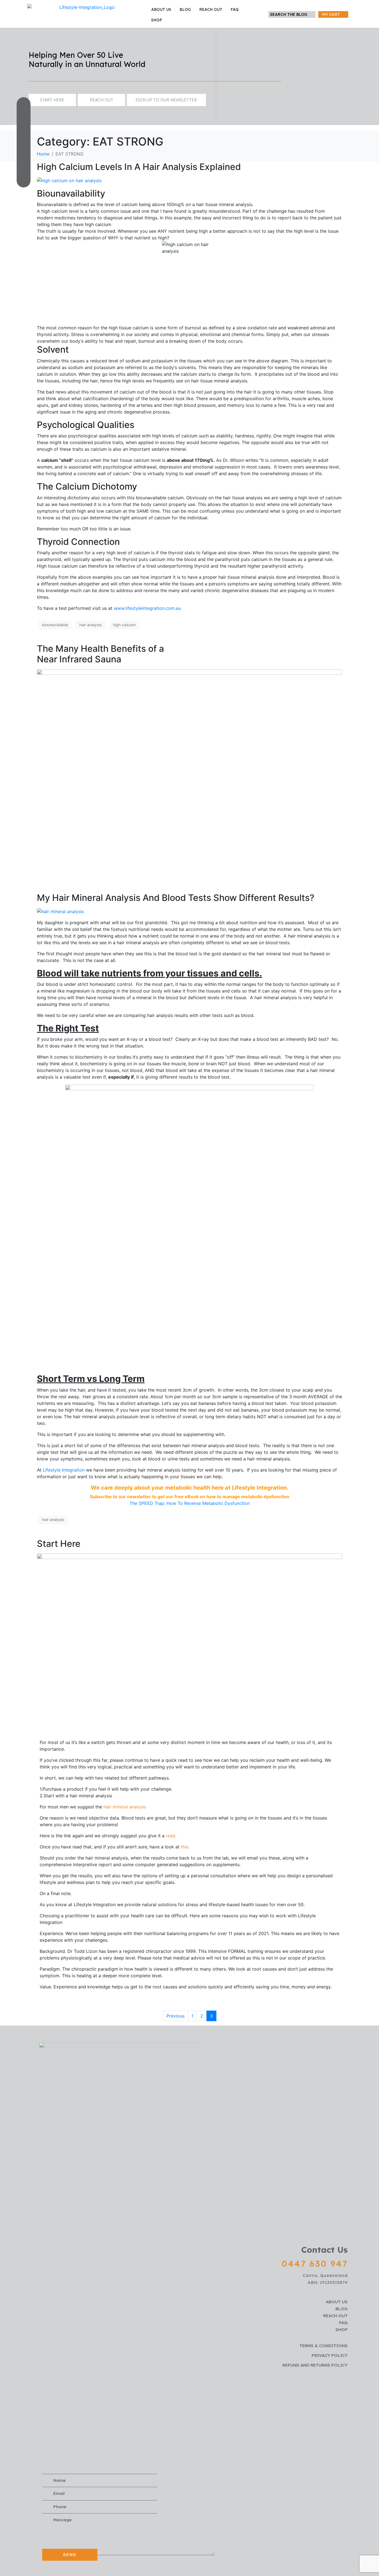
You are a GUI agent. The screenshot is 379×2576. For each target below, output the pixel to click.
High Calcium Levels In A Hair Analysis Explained (139, 167)
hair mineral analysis (125, 1807)
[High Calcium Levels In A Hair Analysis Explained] (69, 180)
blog (185, 9)
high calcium (124, 625)
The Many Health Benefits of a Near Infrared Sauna (100, 654)
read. (171, 1836)
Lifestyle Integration (64, 1470)
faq (235, 9)
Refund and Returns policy (315, 2365)
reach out (211, 9)
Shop (157, 20)
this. (185, 1847)
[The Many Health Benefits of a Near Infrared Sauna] (189, 771)
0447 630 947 (315, 2264)
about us (161, 9)
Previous (175, 2016)
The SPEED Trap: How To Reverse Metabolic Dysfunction (190, 1503)
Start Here (59, 1544)
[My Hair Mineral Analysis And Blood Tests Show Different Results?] (60, 911)
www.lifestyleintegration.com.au (147, 608)
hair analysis (90, 625)
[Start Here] (189, 1642)
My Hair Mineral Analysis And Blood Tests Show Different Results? (176, 898)
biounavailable (55, 625)
